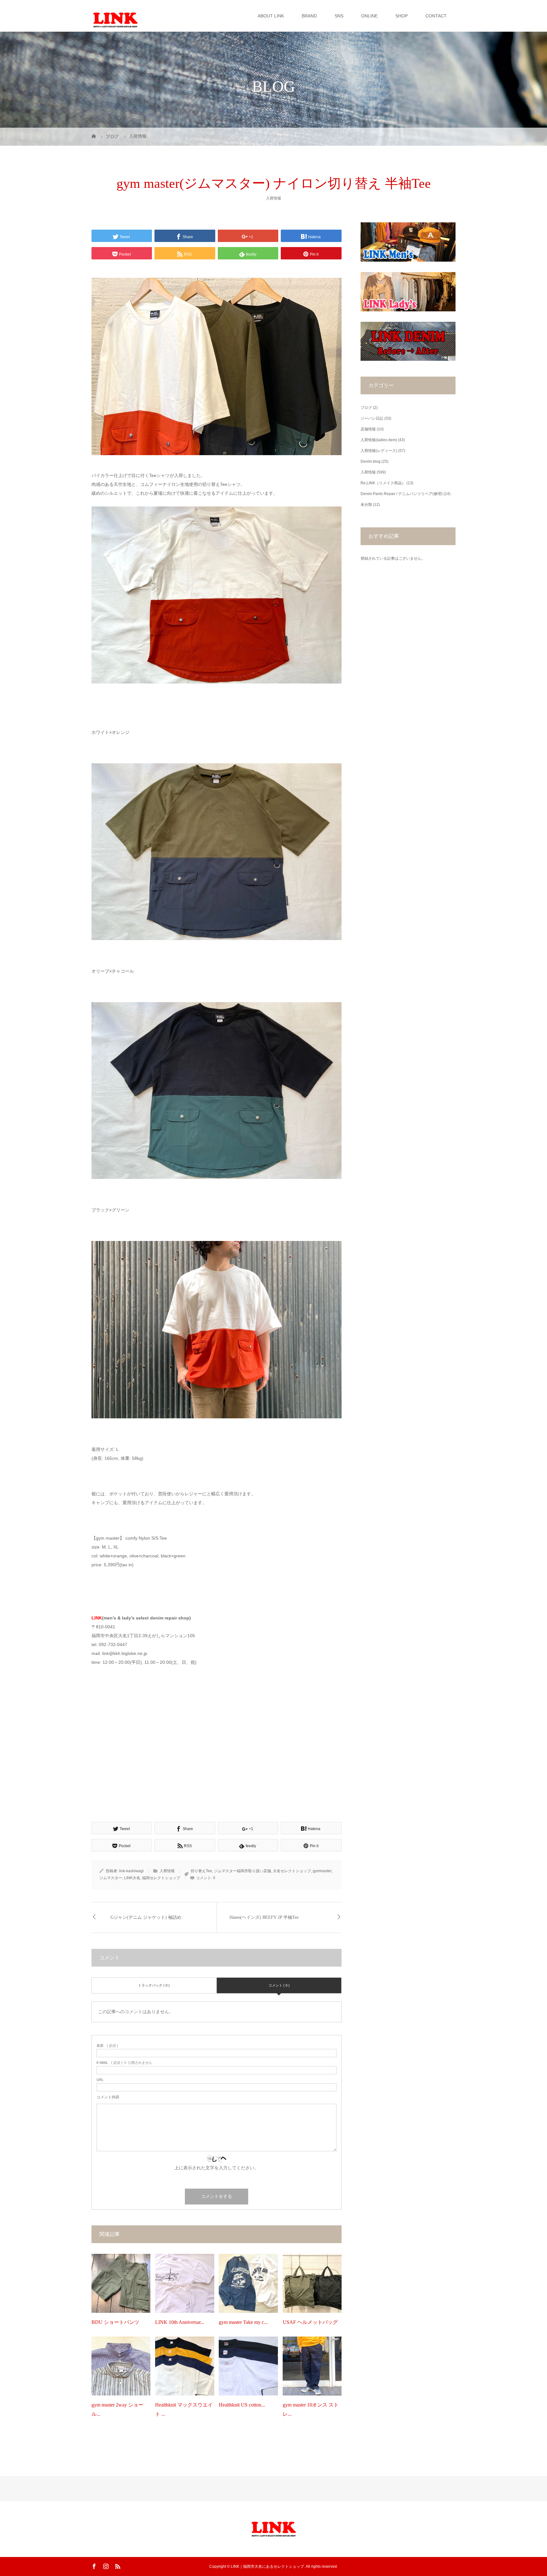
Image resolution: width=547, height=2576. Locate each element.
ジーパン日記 (372, 418)
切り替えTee (201, 1871)
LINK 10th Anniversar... (180, 2322)
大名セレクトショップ (292, 1871)
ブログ (366, 408)
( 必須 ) (107, 2046)
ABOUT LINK (271, 16)
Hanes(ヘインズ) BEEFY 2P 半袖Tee (264, 1917)
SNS (339, 16)
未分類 (366, 505)
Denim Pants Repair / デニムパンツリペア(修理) (402, 494)
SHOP (402, 16)
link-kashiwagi (131, 1871)
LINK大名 (132, 1878)
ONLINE (369, 16)
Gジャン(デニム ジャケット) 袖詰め (146, 1917)
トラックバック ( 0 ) (154, 1985)
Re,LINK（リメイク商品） (383, 483)
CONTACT (436, 16)
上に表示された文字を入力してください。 (217, 2168)
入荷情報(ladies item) (379, 440)
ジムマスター (111, 1878)
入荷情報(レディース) (379, 451)
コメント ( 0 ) (279, 1985)
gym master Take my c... (243, 2322)
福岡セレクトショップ (161, 1878)
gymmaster (322, 1871)
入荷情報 (273, 198)
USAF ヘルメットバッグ (310, 2322)
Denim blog (371, 461)
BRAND (309, 16)
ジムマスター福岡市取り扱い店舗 (242, 1871)
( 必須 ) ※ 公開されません (124, 2063)
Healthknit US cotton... (242, 2405)
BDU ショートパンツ (115, 2322)
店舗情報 (368, 429)
